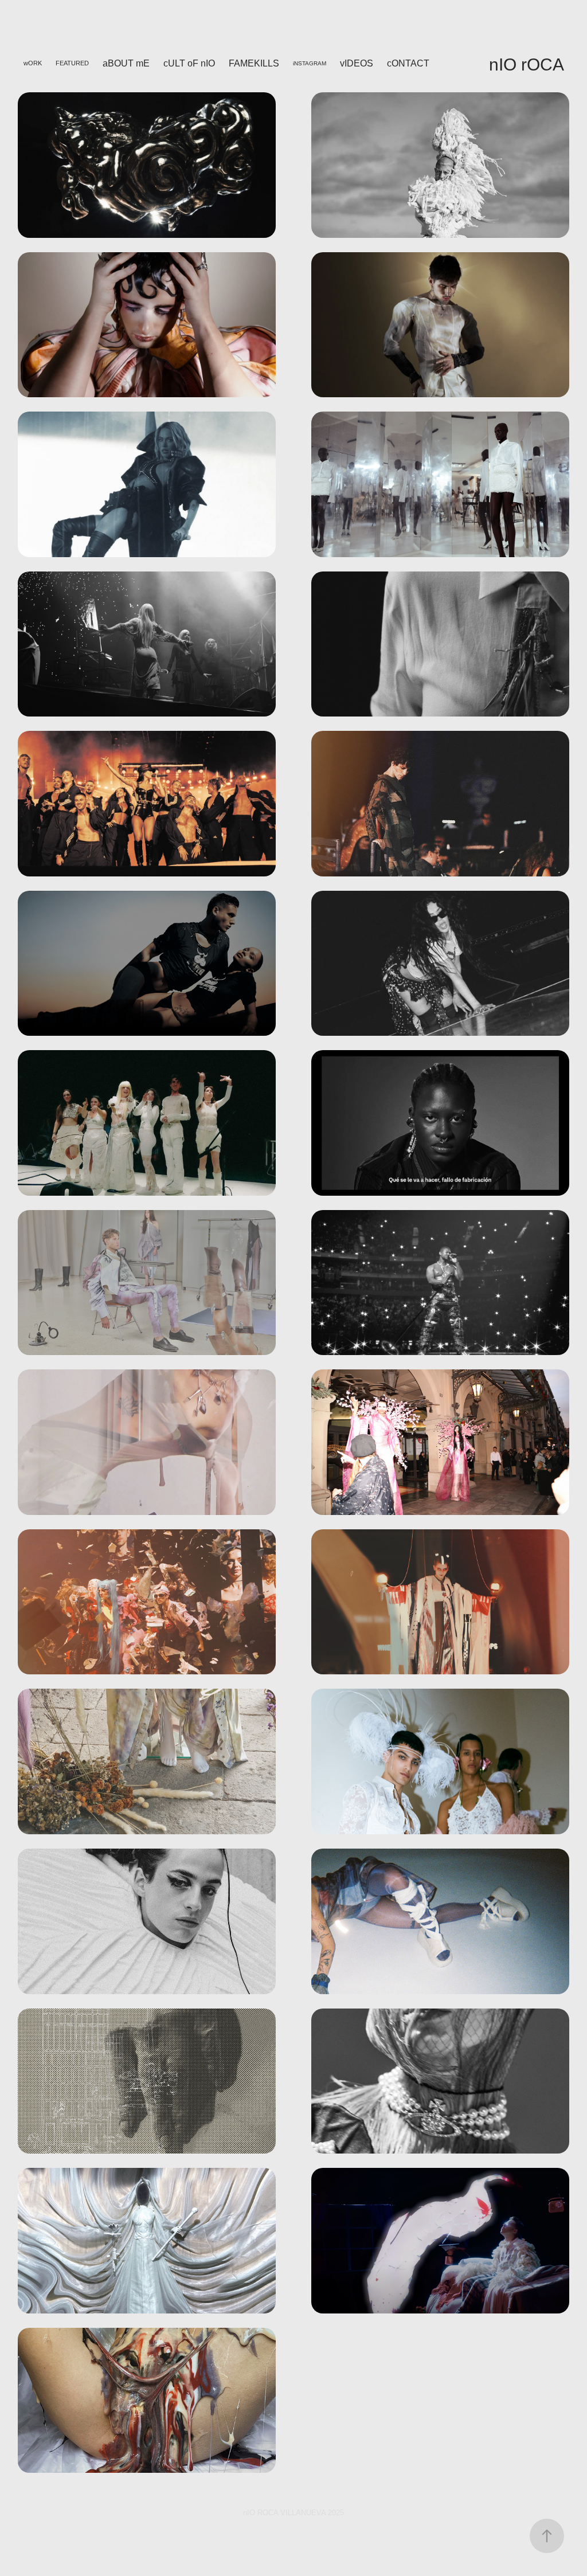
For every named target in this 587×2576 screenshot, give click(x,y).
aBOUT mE (126, 63)
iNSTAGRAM (310, 63)
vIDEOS (357, 63)
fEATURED (72, 63)
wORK (33, 63)
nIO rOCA (527, 64)
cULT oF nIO (189, 63)
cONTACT (408, 63)
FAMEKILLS (254, 63)
